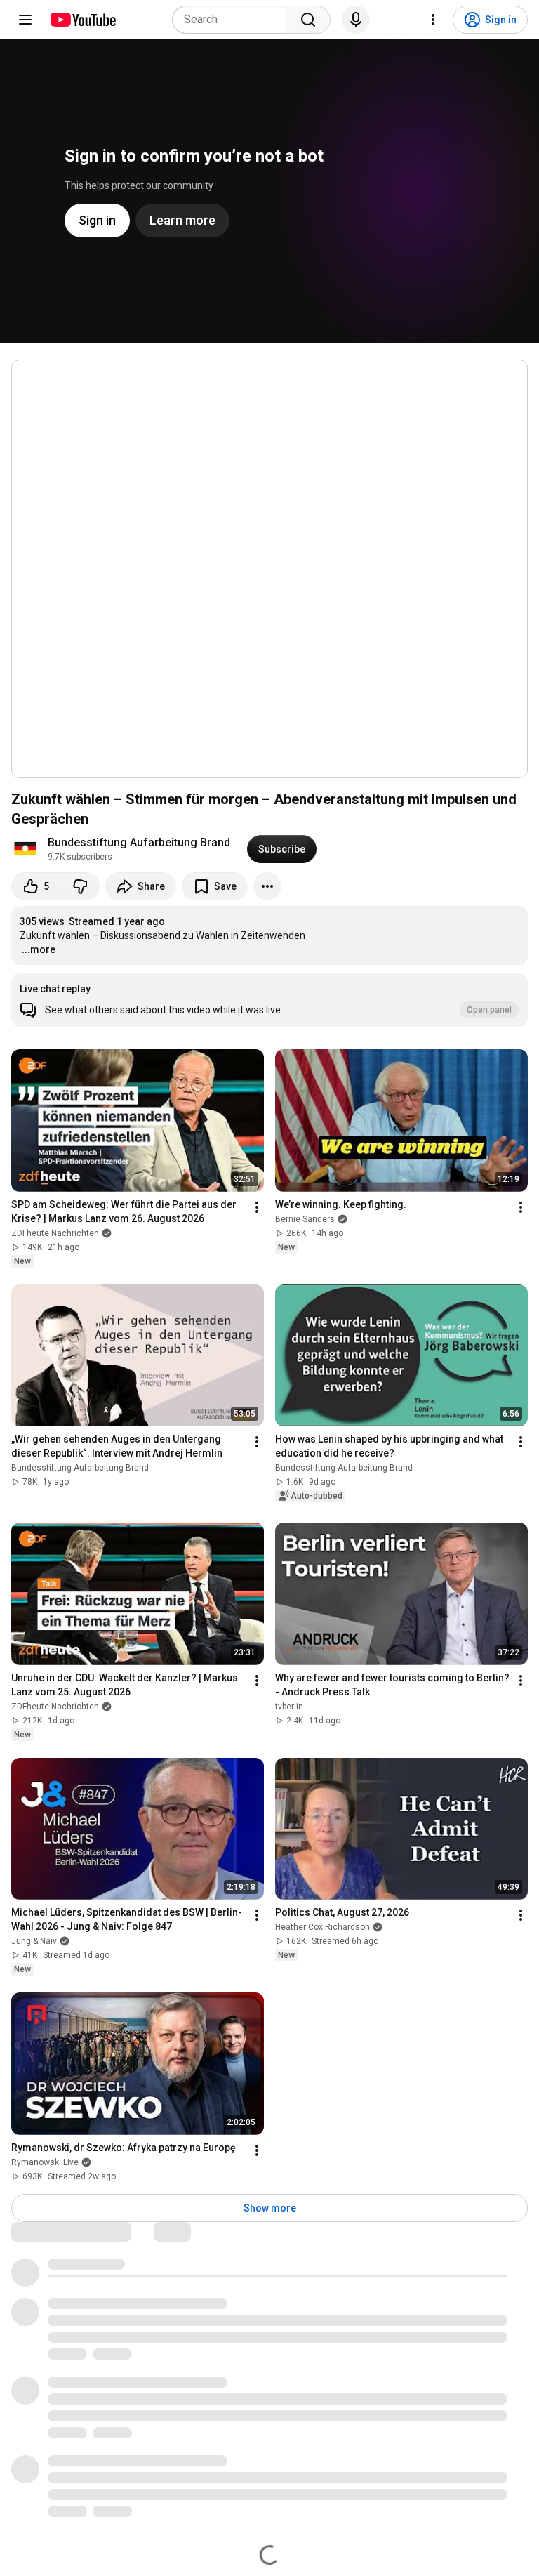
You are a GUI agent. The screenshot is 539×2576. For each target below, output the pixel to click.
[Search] (308, 20)
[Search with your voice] (356, 20)
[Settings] (433, 20)
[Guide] (25, 20)
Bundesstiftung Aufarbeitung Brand (139, 842)
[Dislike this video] (80, 886)
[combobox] (233, 20)
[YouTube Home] (82, 20)
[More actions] (267, 886)
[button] (269, 1000)
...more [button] (39, 949)
